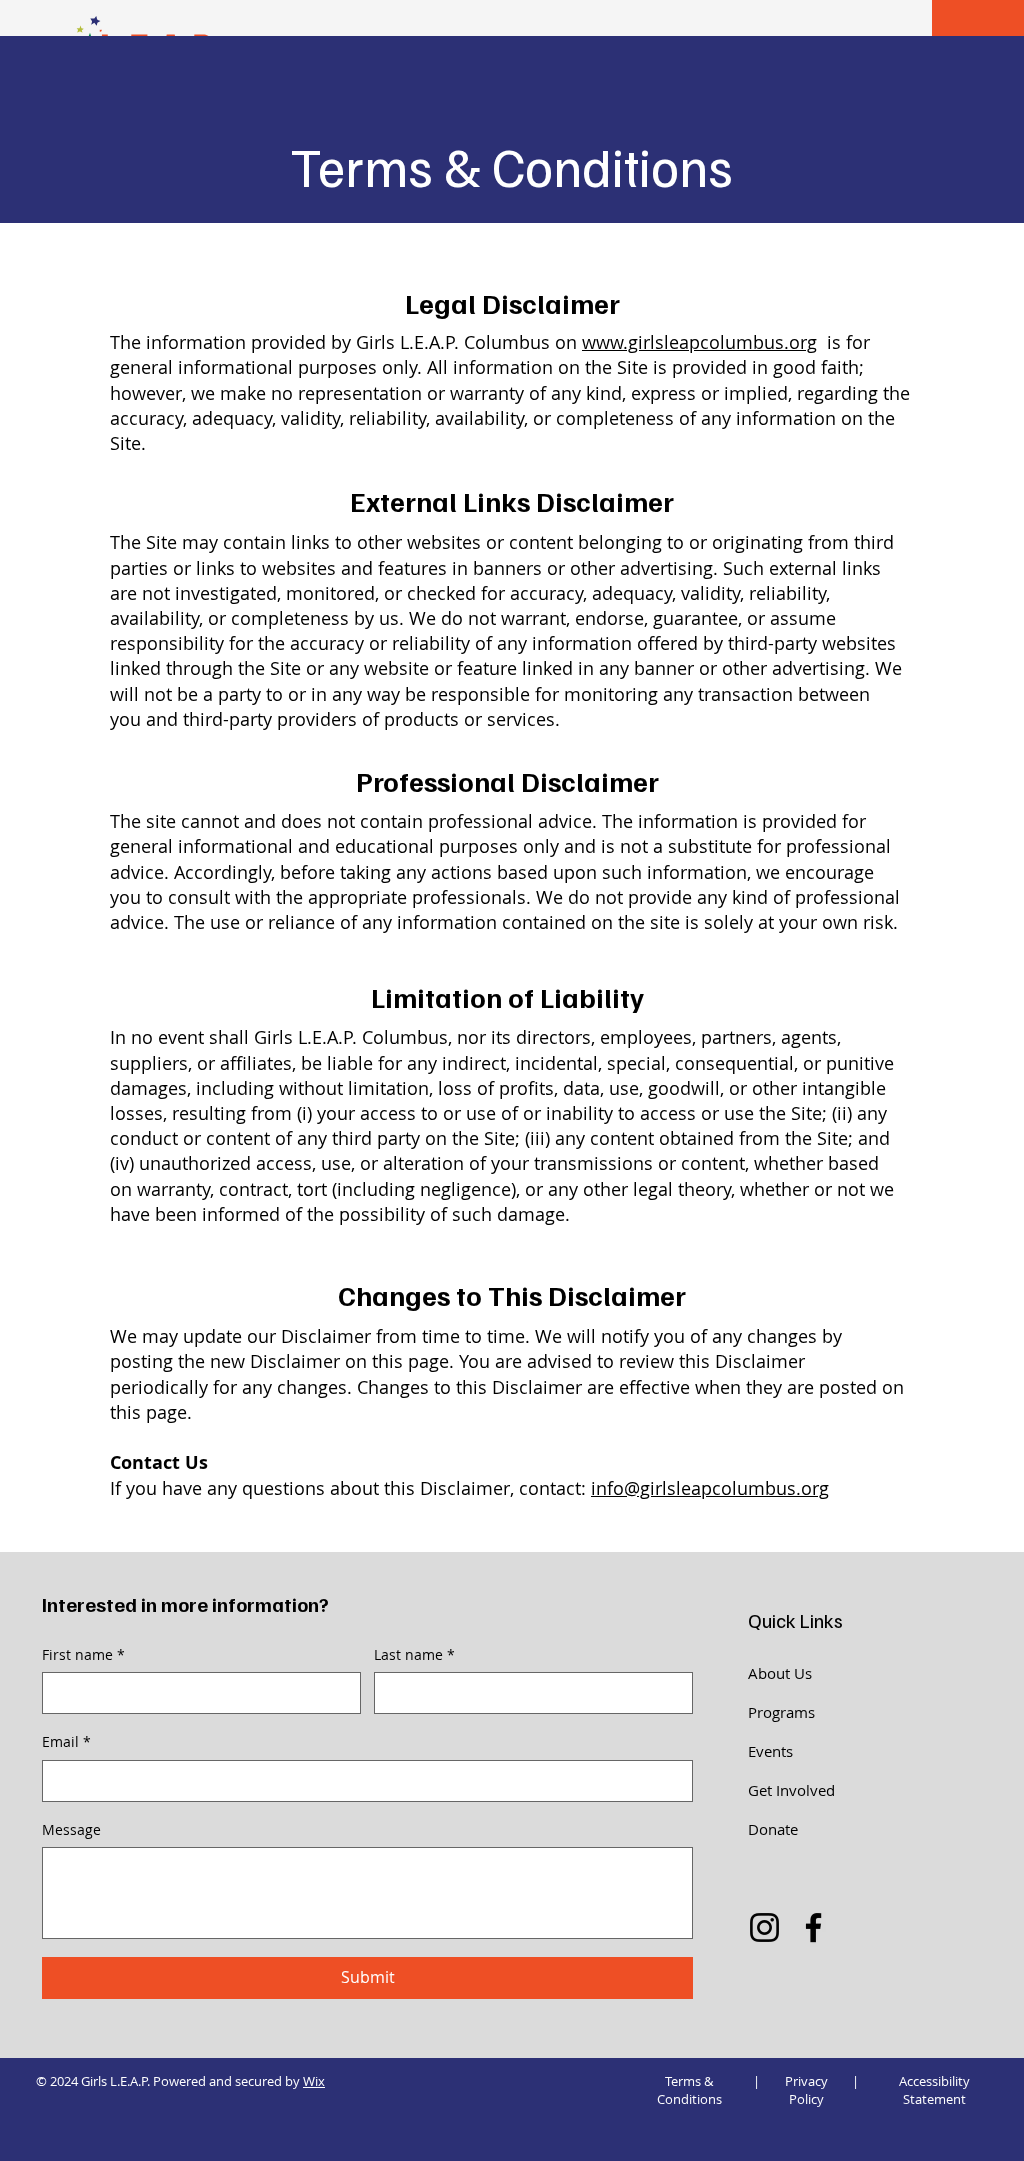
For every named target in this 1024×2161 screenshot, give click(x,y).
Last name (414, 1654)
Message (71, 1829)
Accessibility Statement (934, 2090)
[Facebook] (813, 1927)
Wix (314, 2081)
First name (83, 1654)
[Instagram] (764, 1927)
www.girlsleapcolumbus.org (699, 342)
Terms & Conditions (689, 2090)
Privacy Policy (806, 2090)
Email (66, 1741)
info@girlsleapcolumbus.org (710, 1488)
